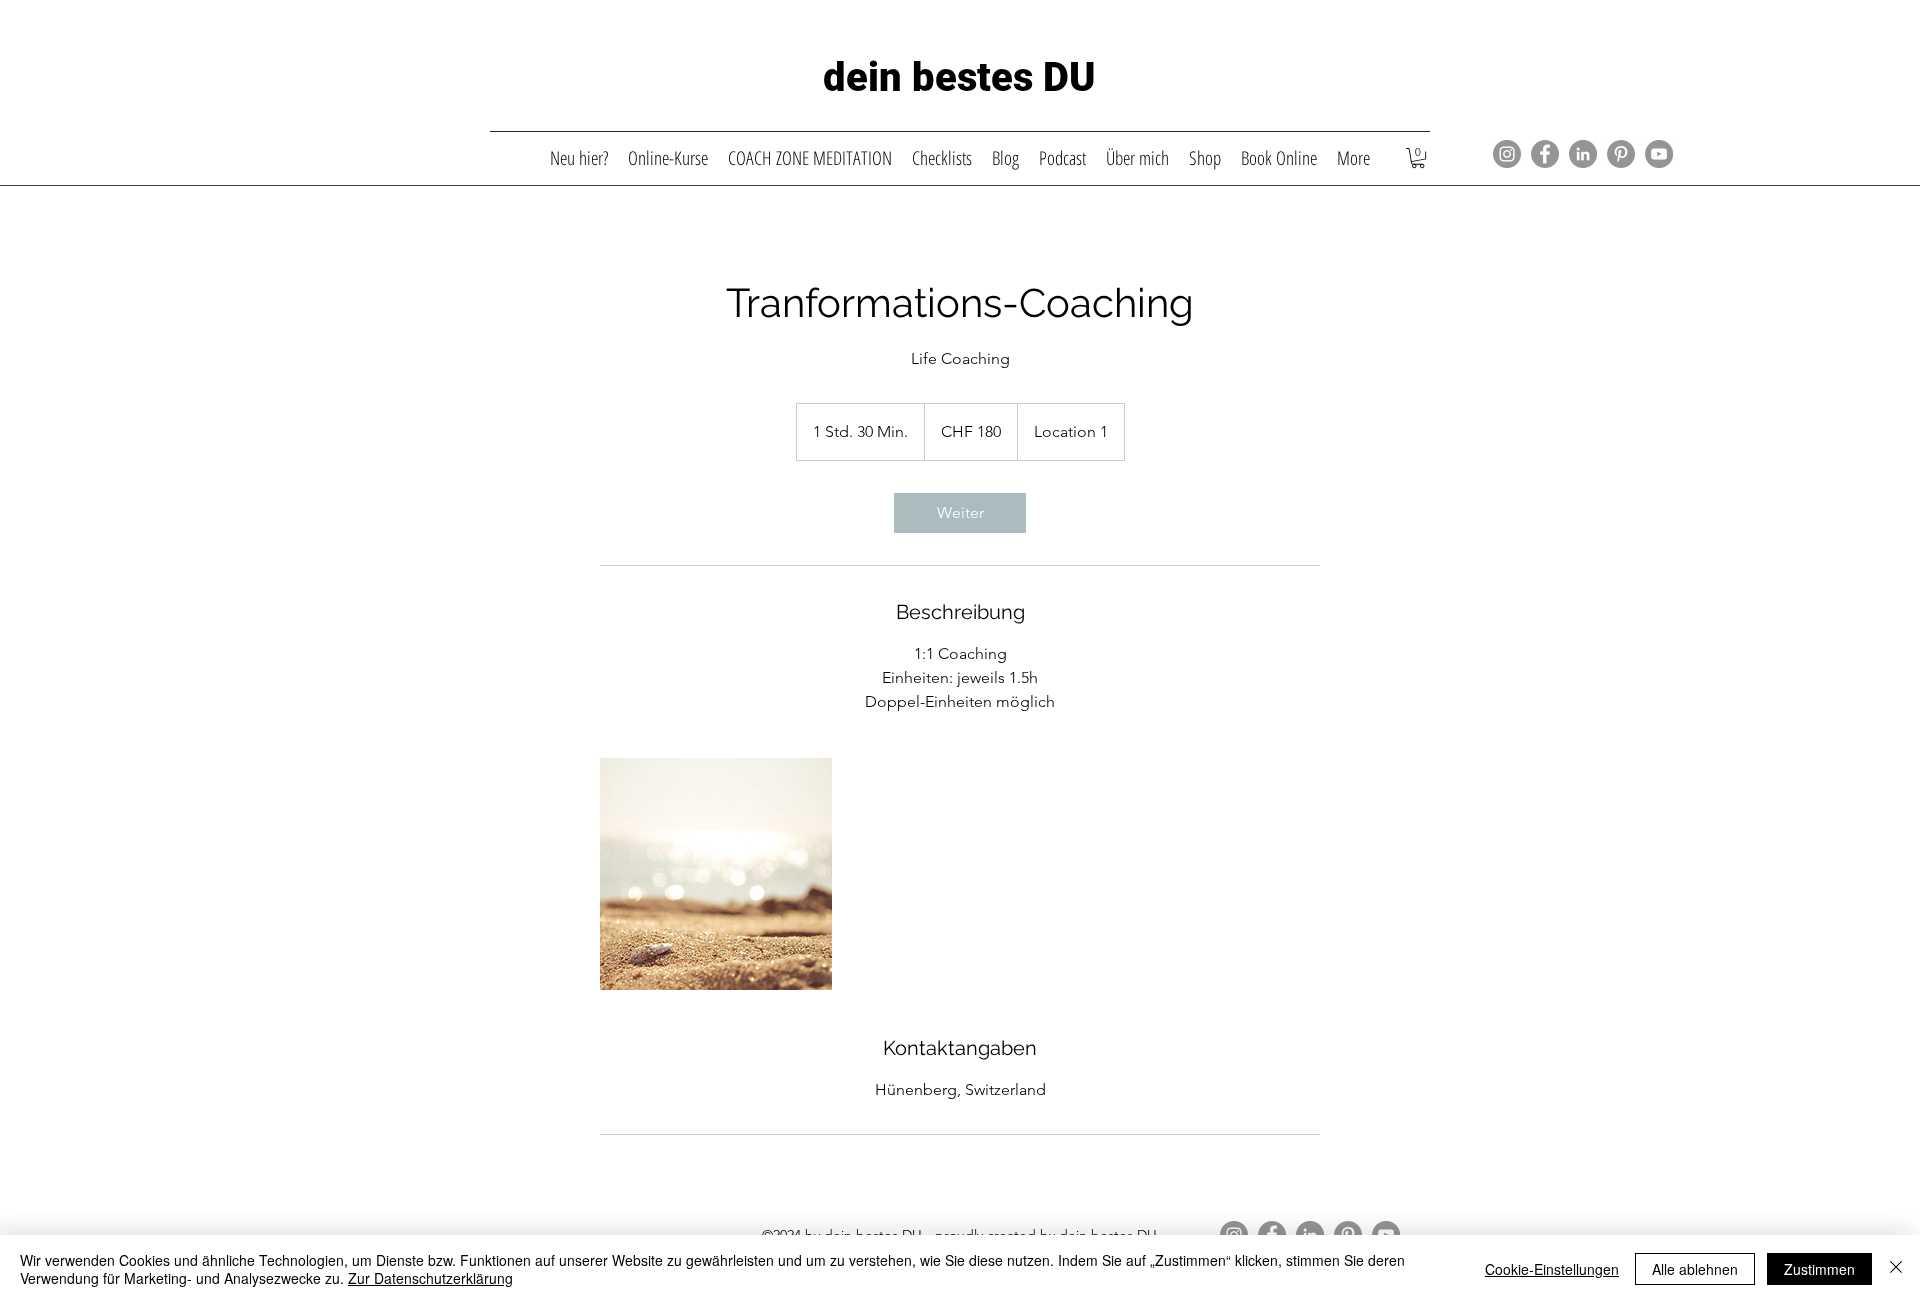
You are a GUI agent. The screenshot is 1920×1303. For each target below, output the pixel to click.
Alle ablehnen (1695, 1269)
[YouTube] (1659, 154)
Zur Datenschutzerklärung (430, 1278)
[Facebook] (1545, 154)
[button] (1418, 158)
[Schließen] (1896, 1269)
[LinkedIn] (1583, 154)
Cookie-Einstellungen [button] (1552, 1269)
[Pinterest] (1621, 154)
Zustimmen (1819, 1269)
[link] (960, 513)
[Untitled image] (716, 874)
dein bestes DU (959, 77)
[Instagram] (1507, 154)
